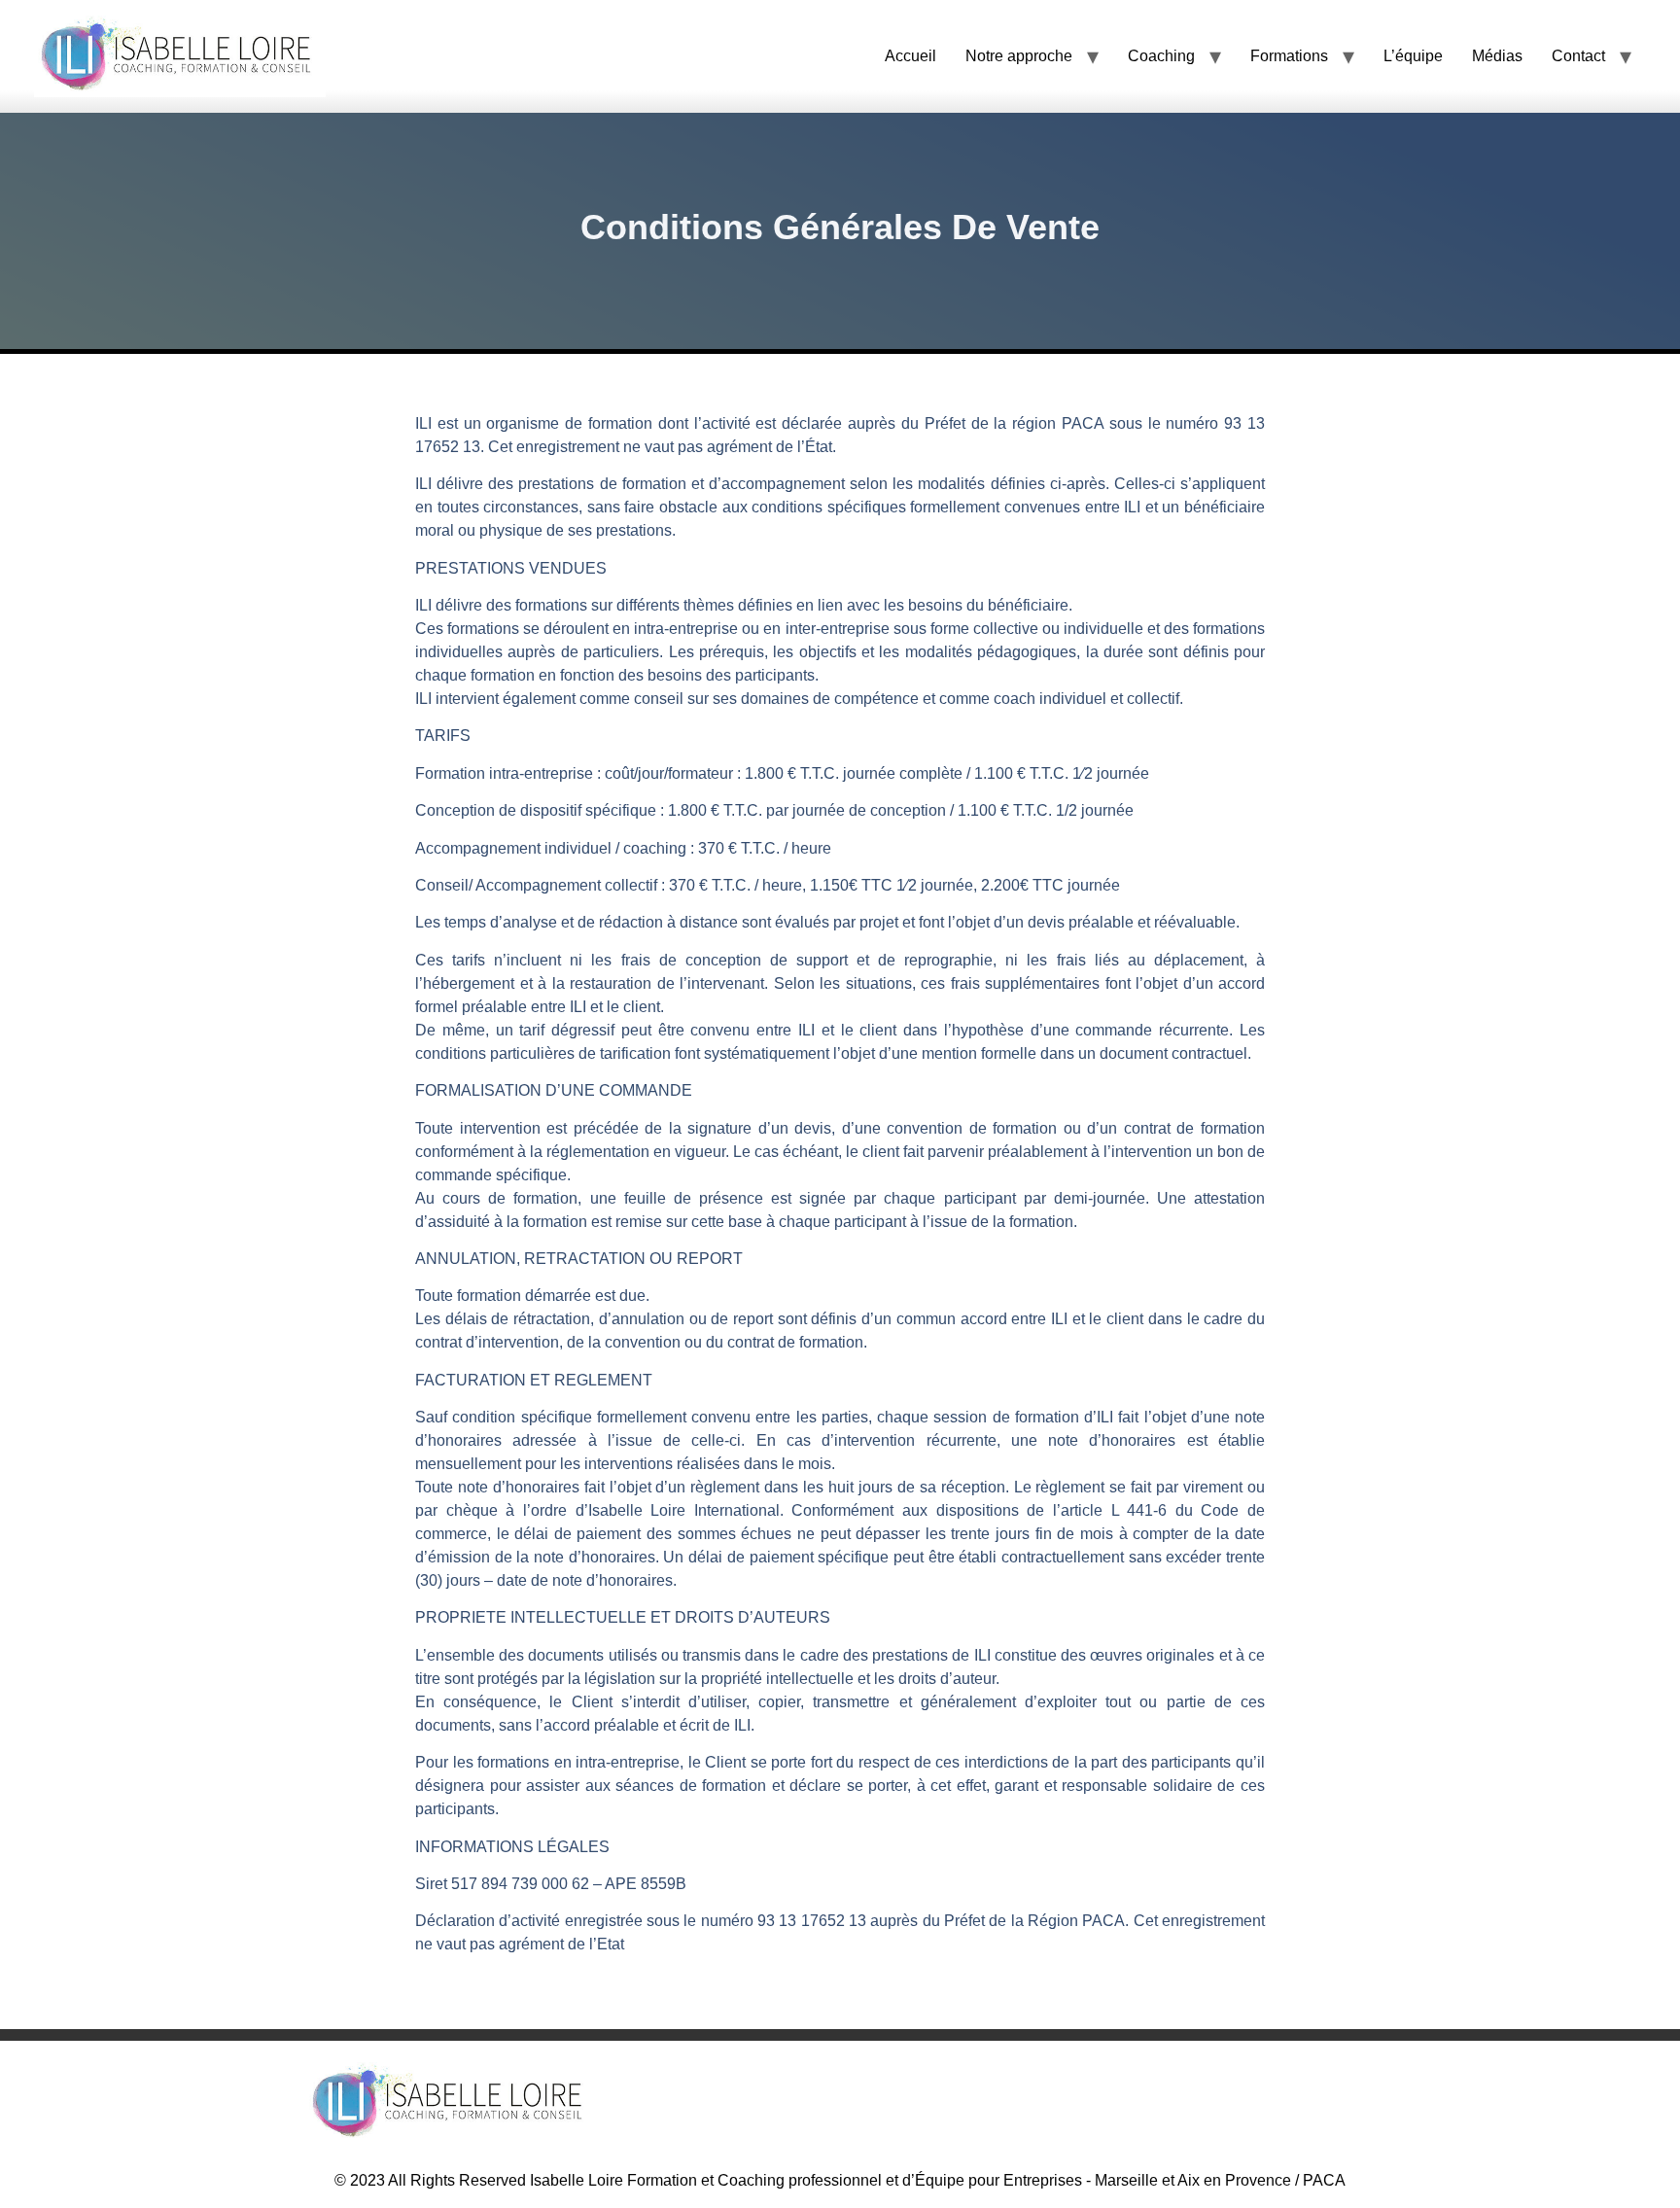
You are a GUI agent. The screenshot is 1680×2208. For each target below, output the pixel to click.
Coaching (1161, 56)
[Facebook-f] (1151, 2103)
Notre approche (1019, 56)
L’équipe (1413, 56)
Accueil (910, 56)
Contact (1578, 56)
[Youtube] (1229, 2103)
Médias (1497, 56)
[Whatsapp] (1190, 2103)
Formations (1289, 56)
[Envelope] (1268, 2103)
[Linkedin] (1307, 2103)
